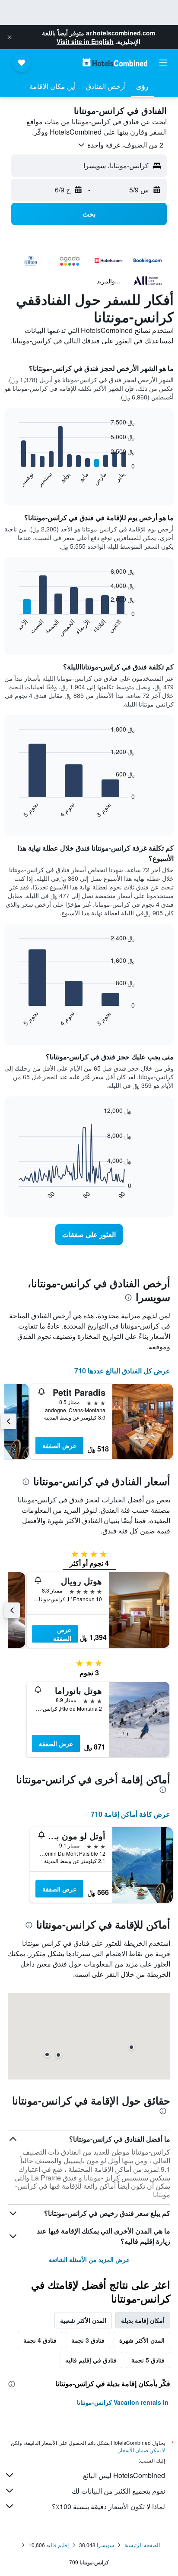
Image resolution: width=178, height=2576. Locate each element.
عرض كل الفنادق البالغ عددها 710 (122, 1371)
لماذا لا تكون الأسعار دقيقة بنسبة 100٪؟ (108, 2506)
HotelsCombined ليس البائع (124, 2475)
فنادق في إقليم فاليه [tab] (91, 2360)
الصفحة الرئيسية (142, 2545)
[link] (89, 1235)
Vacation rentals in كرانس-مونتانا (123, 2402)
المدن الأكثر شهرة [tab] (142, 2340)
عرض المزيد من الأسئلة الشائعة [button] (89, 2259)
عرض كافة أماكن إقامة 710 (130, 1814)
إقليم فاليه (57, 2545)
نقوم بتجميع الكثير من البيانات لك (118, 2491)
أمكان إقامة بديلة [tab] (143, 2320)
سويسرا (105, 2545)
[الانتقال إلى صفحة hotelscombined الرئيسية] (115, 62)
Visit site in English (85, 41)
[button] (10, 37)
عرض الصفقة (59, 1445)
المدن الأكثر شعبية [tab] (83, 2320)
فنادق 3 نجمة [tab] (88, 2340)
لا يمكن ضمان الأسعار (142, 2450)
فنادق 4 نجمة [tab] (40, 2340)
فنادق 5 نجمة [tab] (148, 2360)
